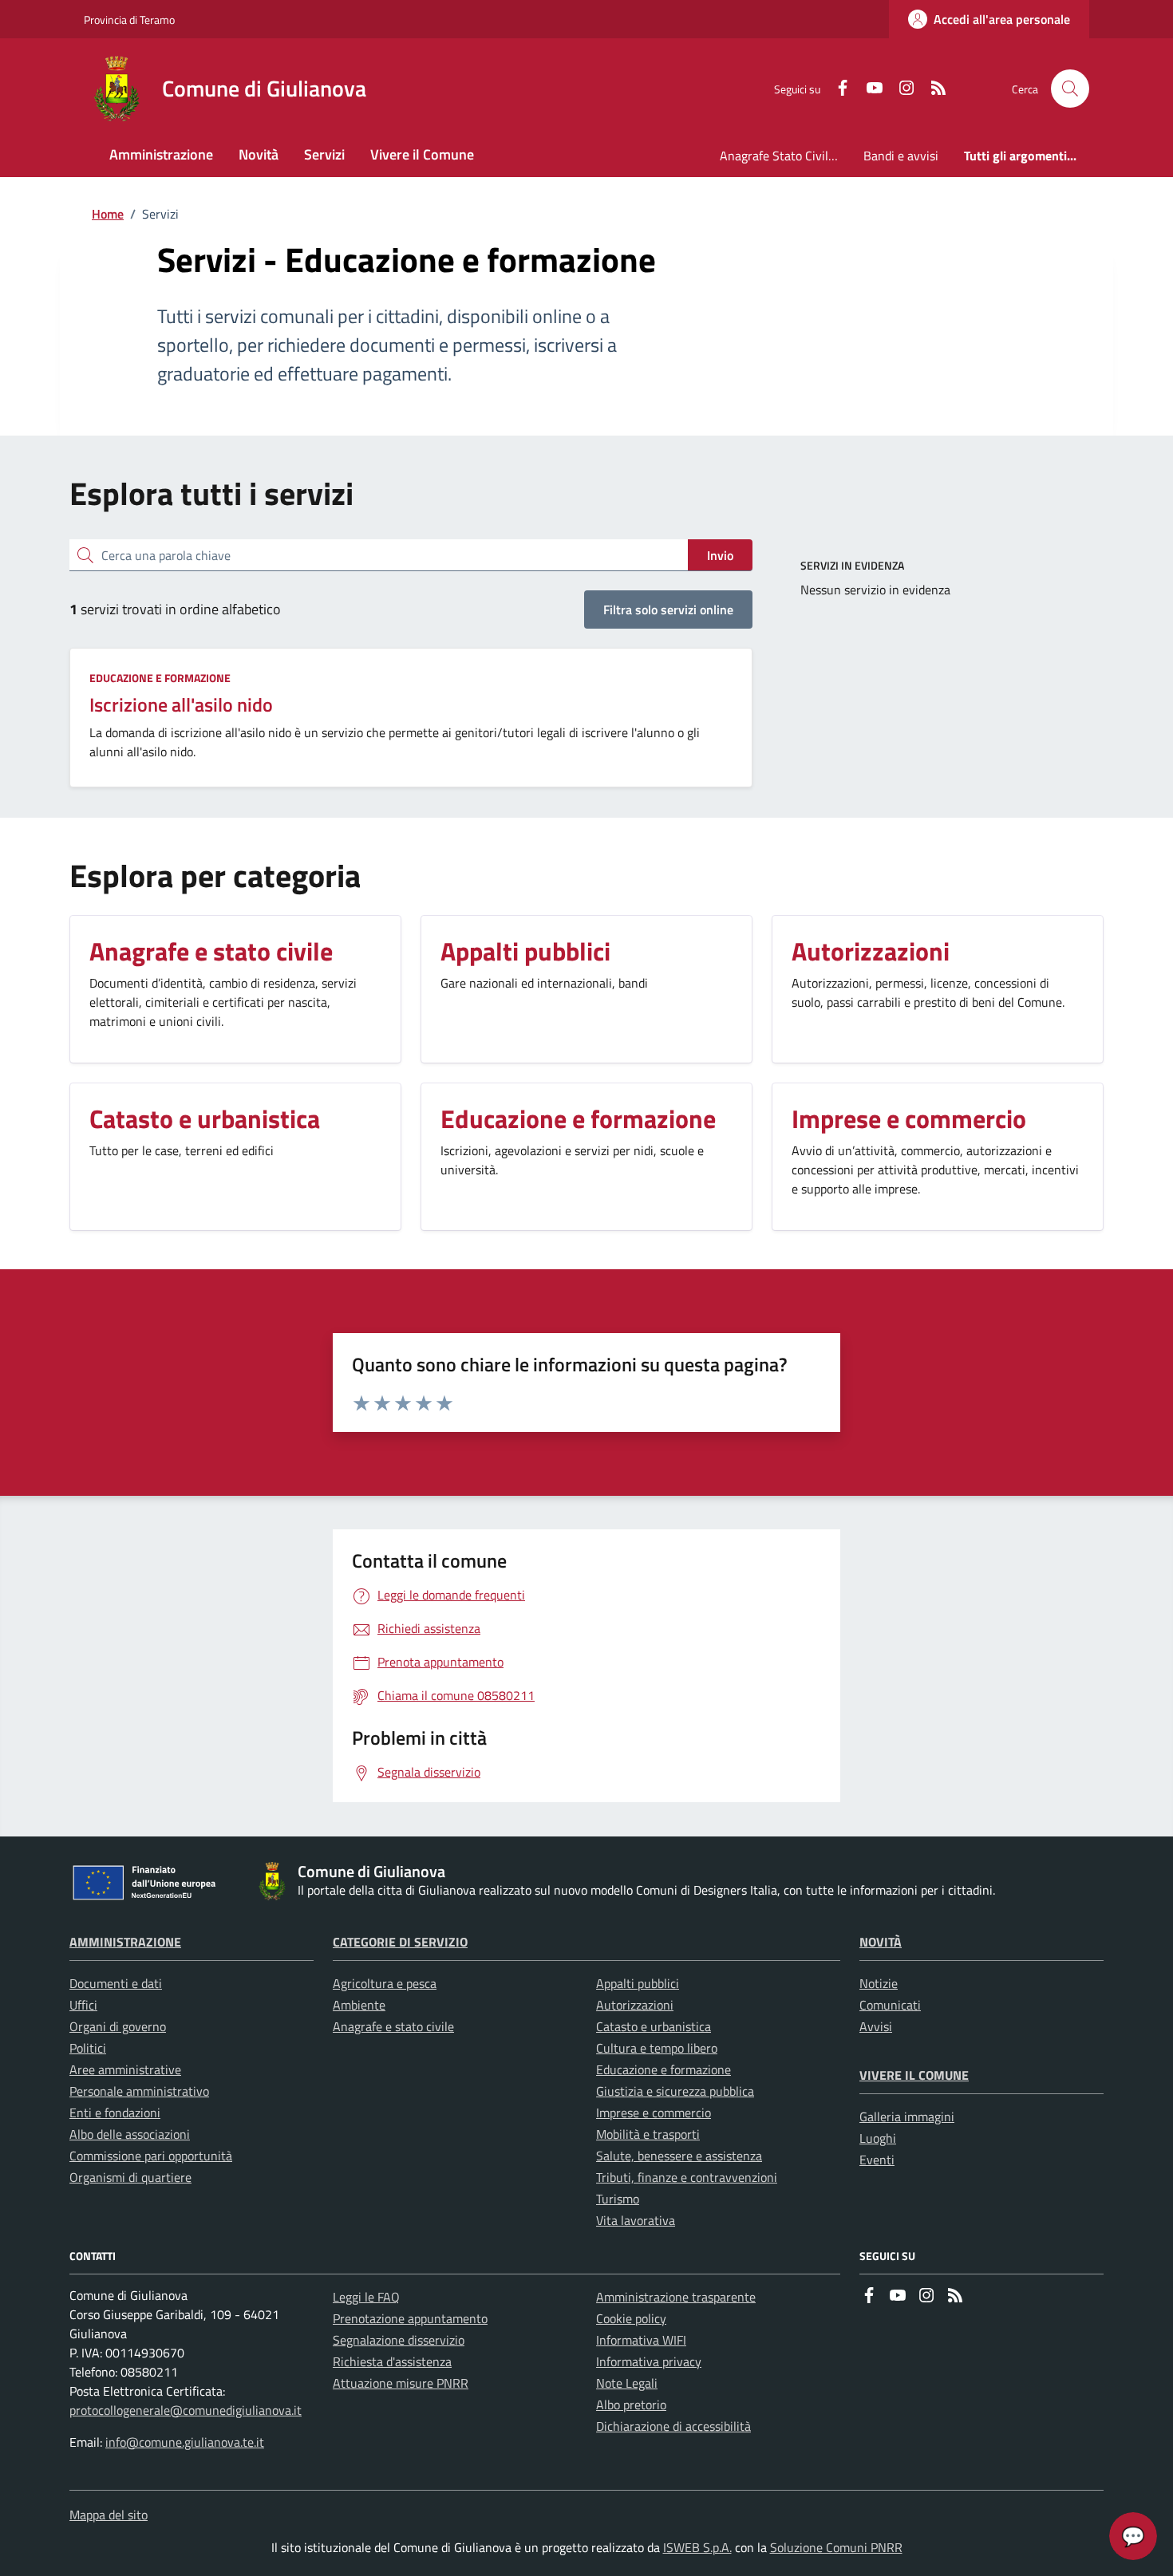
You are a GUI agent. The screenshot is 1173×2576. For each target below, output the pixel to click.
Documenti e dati (116, 1983)
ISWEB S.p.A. (697, 2547)
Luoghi (878, 2138)
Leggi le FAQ (366, 2297)
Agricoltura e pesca (385, 1983)
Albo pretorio (631, 2404)
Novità (881, 1942)
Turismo (618, 2199)
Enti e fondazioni (115, 2112)
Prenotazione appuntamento (410, 2318)
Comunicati (890, 2005)
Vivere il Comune (914, 2075)
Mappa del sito (109, 2515)
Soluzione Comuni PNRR (836, 2547)
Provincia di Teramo (129, 20)
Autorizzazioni (635, 2005)
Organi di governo (118, 2026)
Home (108, 214)
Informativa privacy (649, 2361)
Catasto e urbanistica (654, 2026)
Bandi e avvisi (901, 156)
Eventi (877, 2160)
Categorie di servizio (400, 1942)
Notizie (879, 1983)
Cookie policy (631, 2318)
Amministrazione (125, 1942)
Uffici (83, 2005)
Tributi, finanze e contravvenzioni (687, 2177)
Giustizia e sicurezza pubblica (675, 2091)
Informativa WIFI (641, 2340)
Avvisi (876, 2026)
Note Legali (627, 2383)
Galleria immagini (907, 2116)
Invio (720, 555)
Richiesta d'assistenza (392, 2361)
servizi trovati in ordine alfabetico (175, 609)
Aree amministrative (125, 2069)
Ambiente (359, 2005)
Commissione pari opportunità (151, 2156)
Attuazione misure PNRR (401, 2383)
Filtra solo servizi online (668, 609)
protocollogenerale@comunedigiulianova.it (186, 2410)
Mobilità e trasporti (648, 2134)
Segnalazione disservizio (399, 2340)
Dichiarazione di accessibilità (673, 2426)
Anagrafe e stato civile (393, 2026)
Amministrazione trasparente (676, 2297)
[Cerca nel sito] (1070, 89)
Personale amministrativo (139, 2091)
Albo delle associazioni (130, 2134)
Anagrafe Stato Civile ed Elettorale (785, 156)
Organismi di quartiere (130, 2177)
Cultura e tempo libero (657, 2048)
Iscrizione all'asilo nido (181, 704)
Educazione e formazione (160, 678)
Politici (88, 2048)
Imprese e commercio (654, 2112)
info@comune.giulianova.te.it (185, 2442)
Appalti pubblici (638, 1983)
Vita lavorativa (636, 2220)
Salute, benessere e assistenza (679, 2156)
